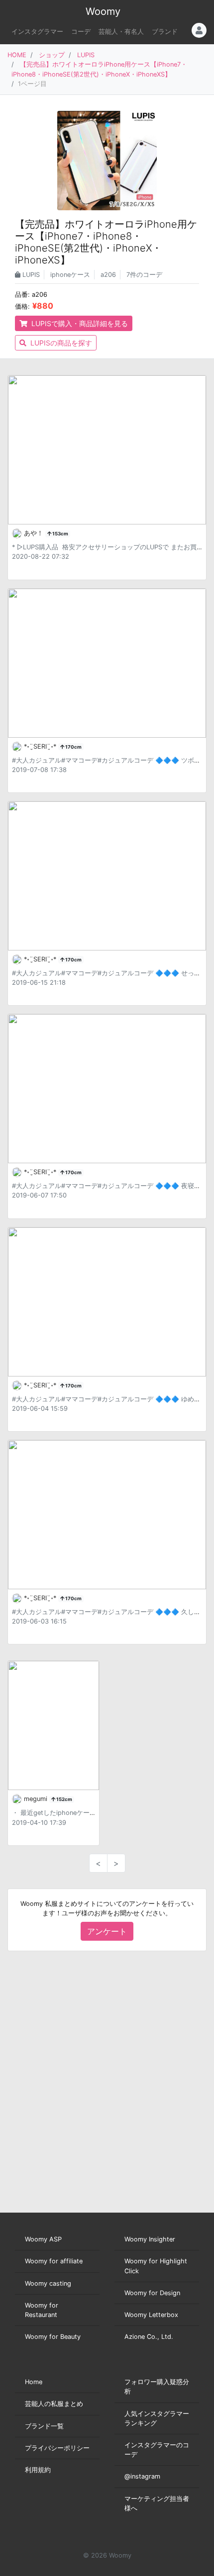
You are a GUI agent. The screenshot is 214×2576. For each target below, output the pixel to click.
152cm (64, 1799)
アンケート (107, 1931)
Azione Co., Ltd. (149, 2337)
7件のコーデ (144, 275)
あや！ (35, 533)
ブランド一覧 (44, 2426)
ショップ (52, 55)
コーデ (81, 32)
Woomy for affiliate (54, 2261)
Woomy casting (48, 2283)
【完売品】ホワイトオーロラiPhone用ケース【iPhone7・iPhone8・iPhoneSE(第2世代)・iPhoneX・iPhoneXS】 (106, 242)
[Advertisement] (107, 2082)
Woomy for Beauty (53, 2337)
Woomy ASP (43, 2239)
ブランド (165, 32)
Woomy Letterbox (151, 2315)
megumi (37, 1799)
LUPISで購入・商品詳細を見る (79, 323)
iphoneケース (70, 275)
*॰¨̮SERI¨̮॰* (41, 746)
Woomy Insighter (150, 2239)
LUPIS (86, 55)
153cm (60, 534)
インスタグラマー (37, 32)
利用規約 (38, 2470)
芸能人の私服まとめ (54, 2404)
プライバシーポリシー (57, 2448)
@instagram (142, 2476)
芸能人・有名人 (121, 32)
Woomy (103, 11)
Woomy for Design (152, 2293)
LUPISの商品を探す (60, 343)
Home (34, 2382)
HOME (17, 55)
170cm (73, 747)
